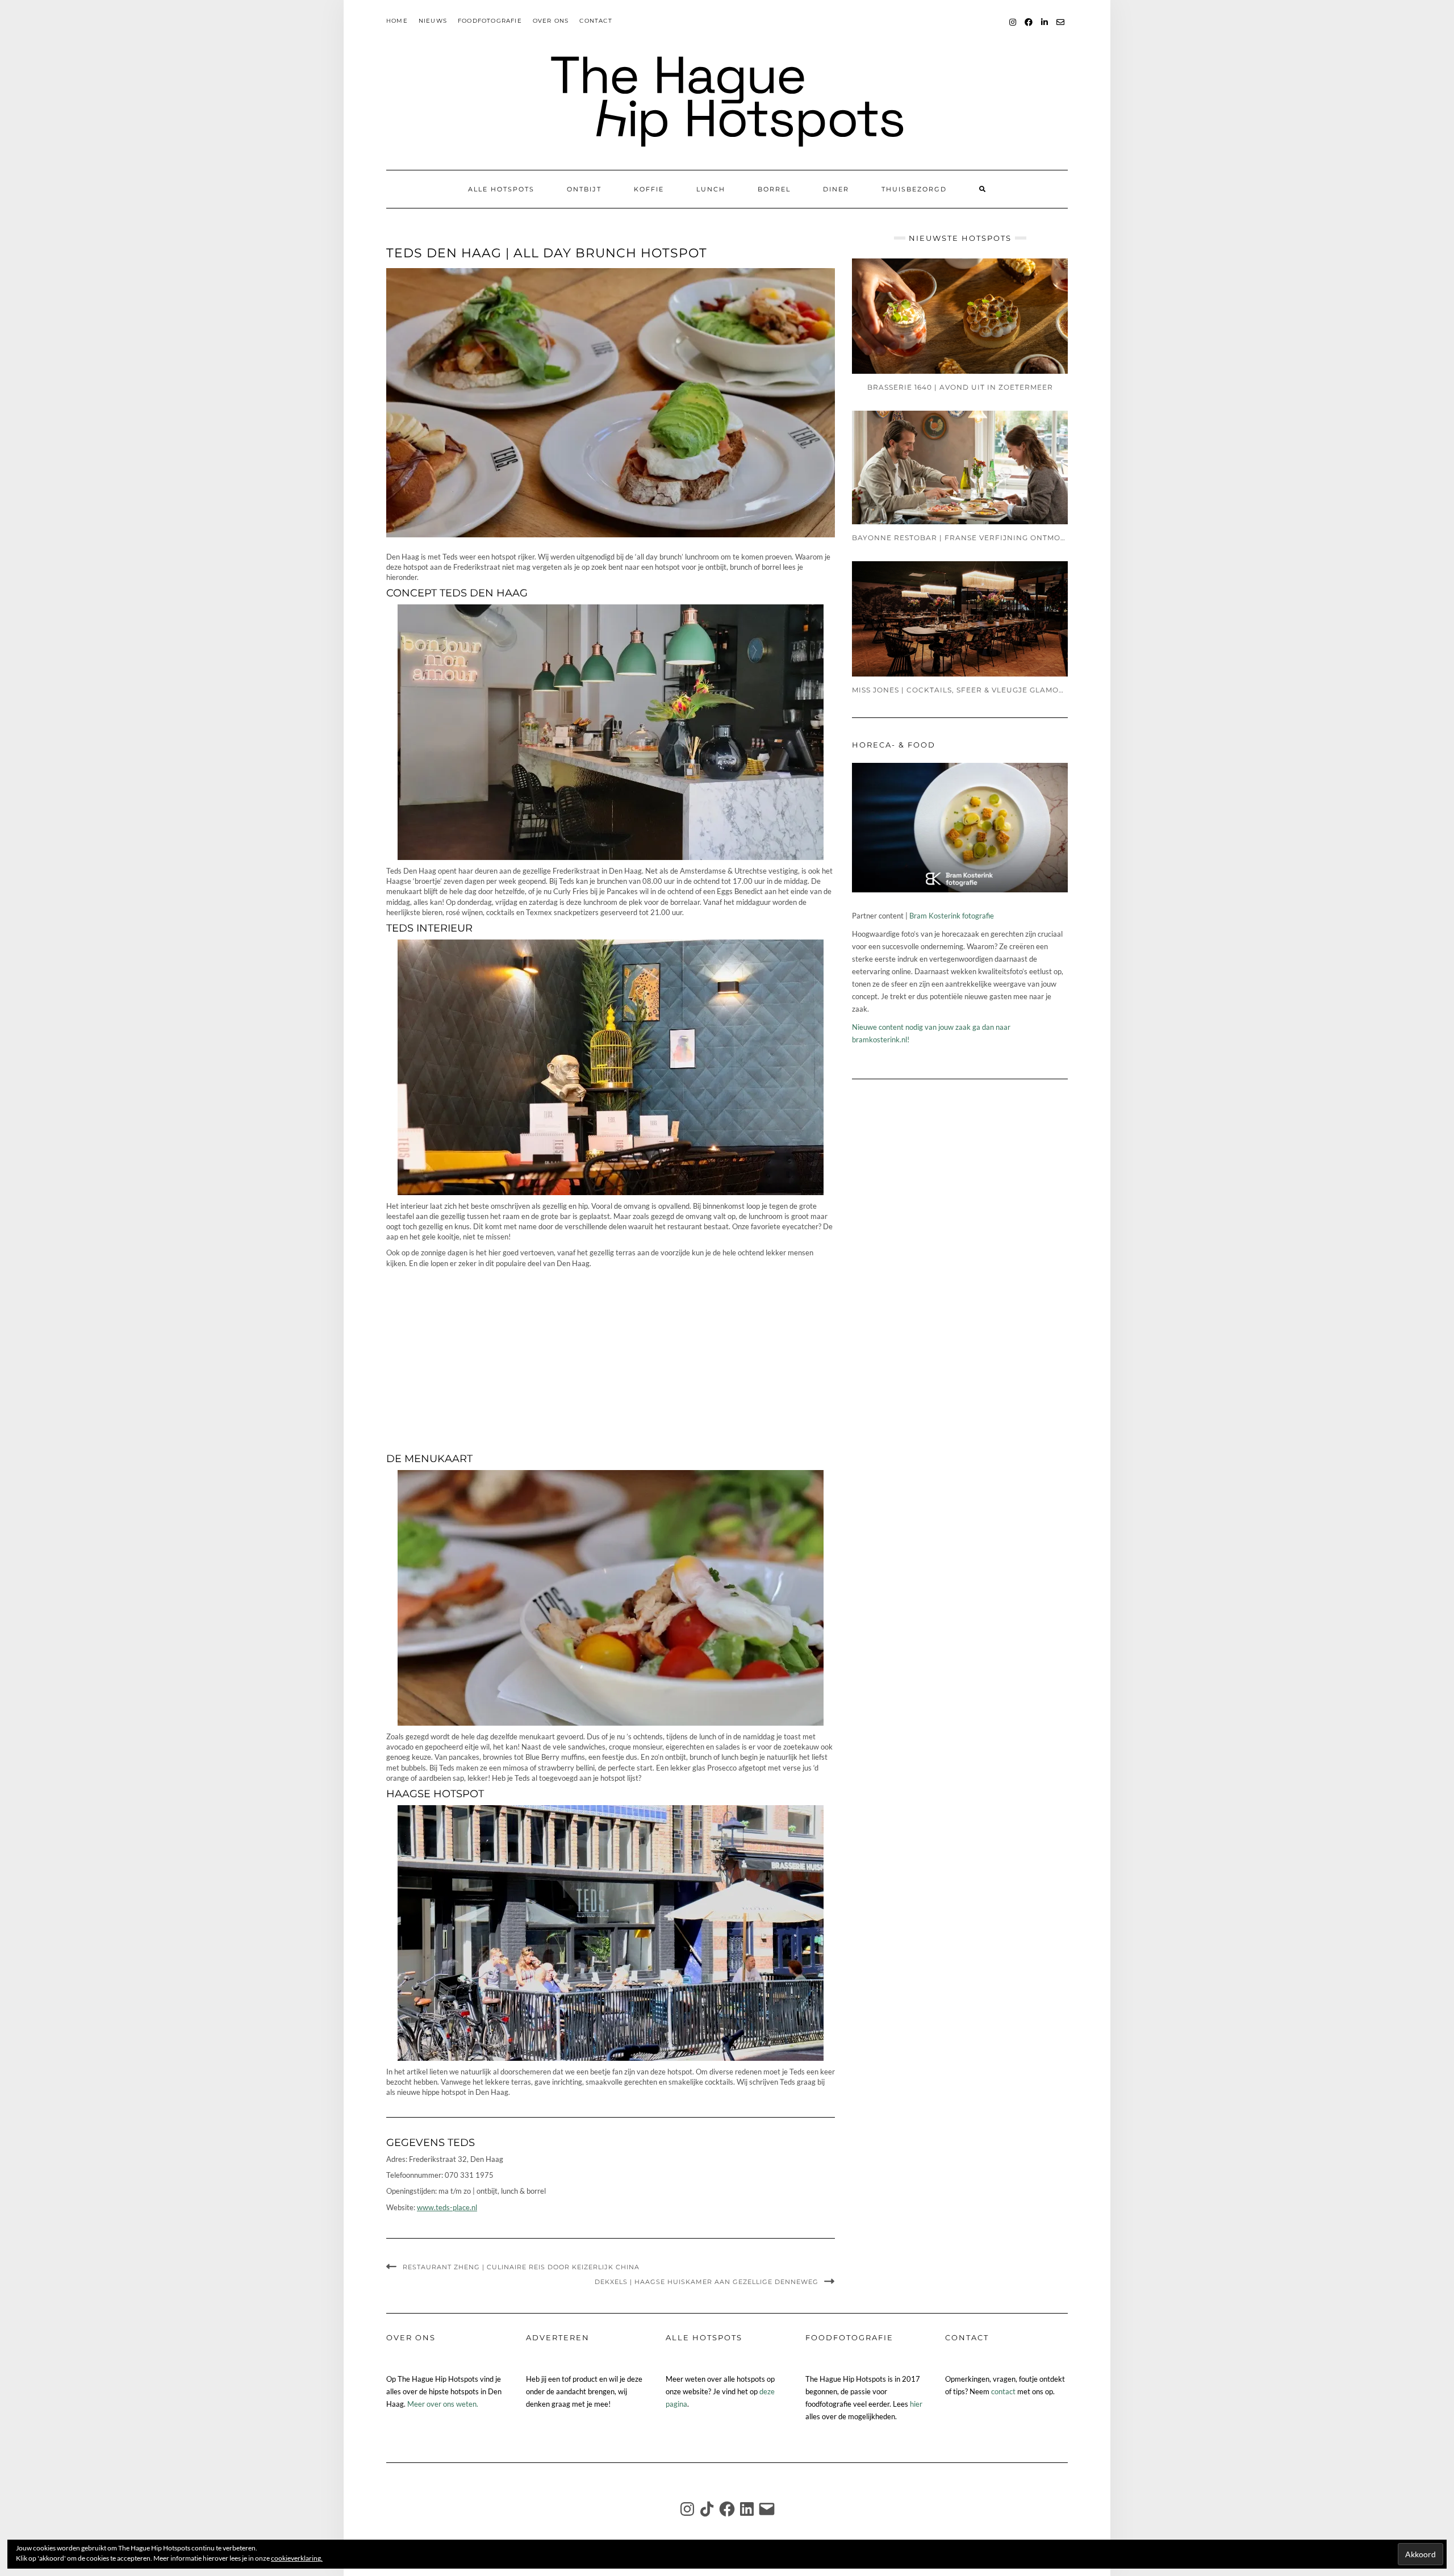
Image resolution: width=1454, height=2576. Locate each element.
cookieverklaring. (297, 2558)
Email (1061, 28)
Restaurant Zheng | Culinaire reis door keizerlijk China (521, 2267)
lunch (711, 189)
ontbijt (584, 189)
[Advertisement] (611, 1358)
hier (916, 2404)
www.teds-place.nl (447, 2207)
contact (1003, 2391)
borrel (774, 189)
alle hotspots (501, 189)
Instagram (1013, 28)
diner (836, 189)
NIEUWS (433, 21)
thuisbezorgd (914, 189)
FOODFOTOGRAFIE (490, 21)
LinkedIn (1045, 28)
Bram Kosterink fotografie (952, 916)
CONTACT (596, 21)
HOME (397, 21)
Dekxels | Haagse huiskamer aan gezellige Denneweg (707, 2282)
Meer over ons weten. (443, 2404)
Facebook (1029, 28)
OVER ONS (551, 21)
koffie (649, 189)
